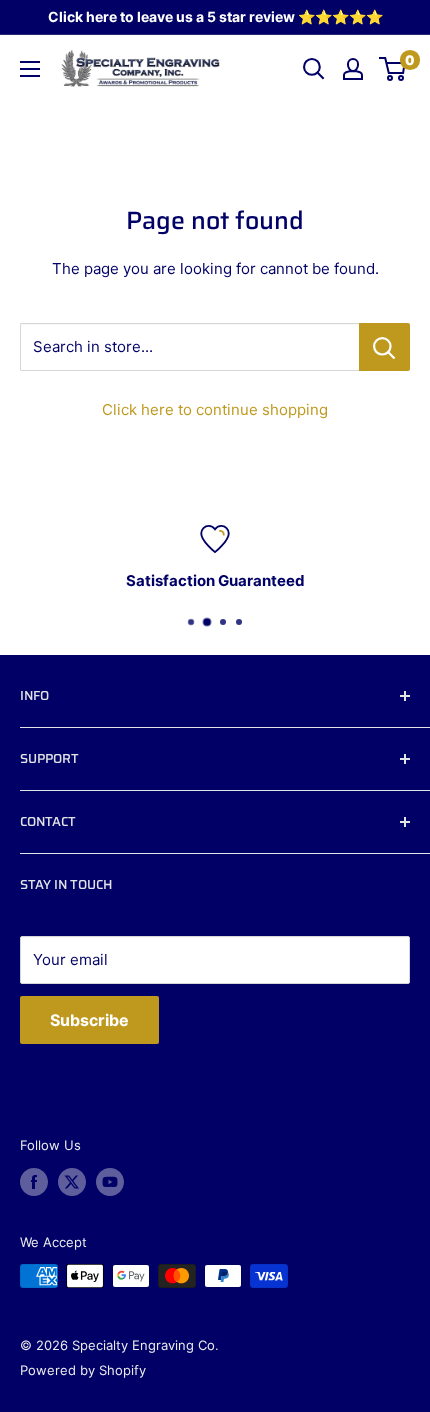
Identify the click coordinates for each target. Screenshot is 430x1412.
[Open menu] (30, 69)
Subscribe (89, 1020)
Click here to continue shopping (215, 409)
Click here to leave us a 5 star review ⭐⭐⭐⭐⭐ (215, 16)
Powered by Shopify (83, 1370)
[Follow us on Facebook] (34, 1182)
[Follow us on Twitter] (72, 1182)
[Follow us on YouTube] (110, 1182)
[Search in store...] (384, 347)
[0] (393, 69)
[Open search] (314, 69)
